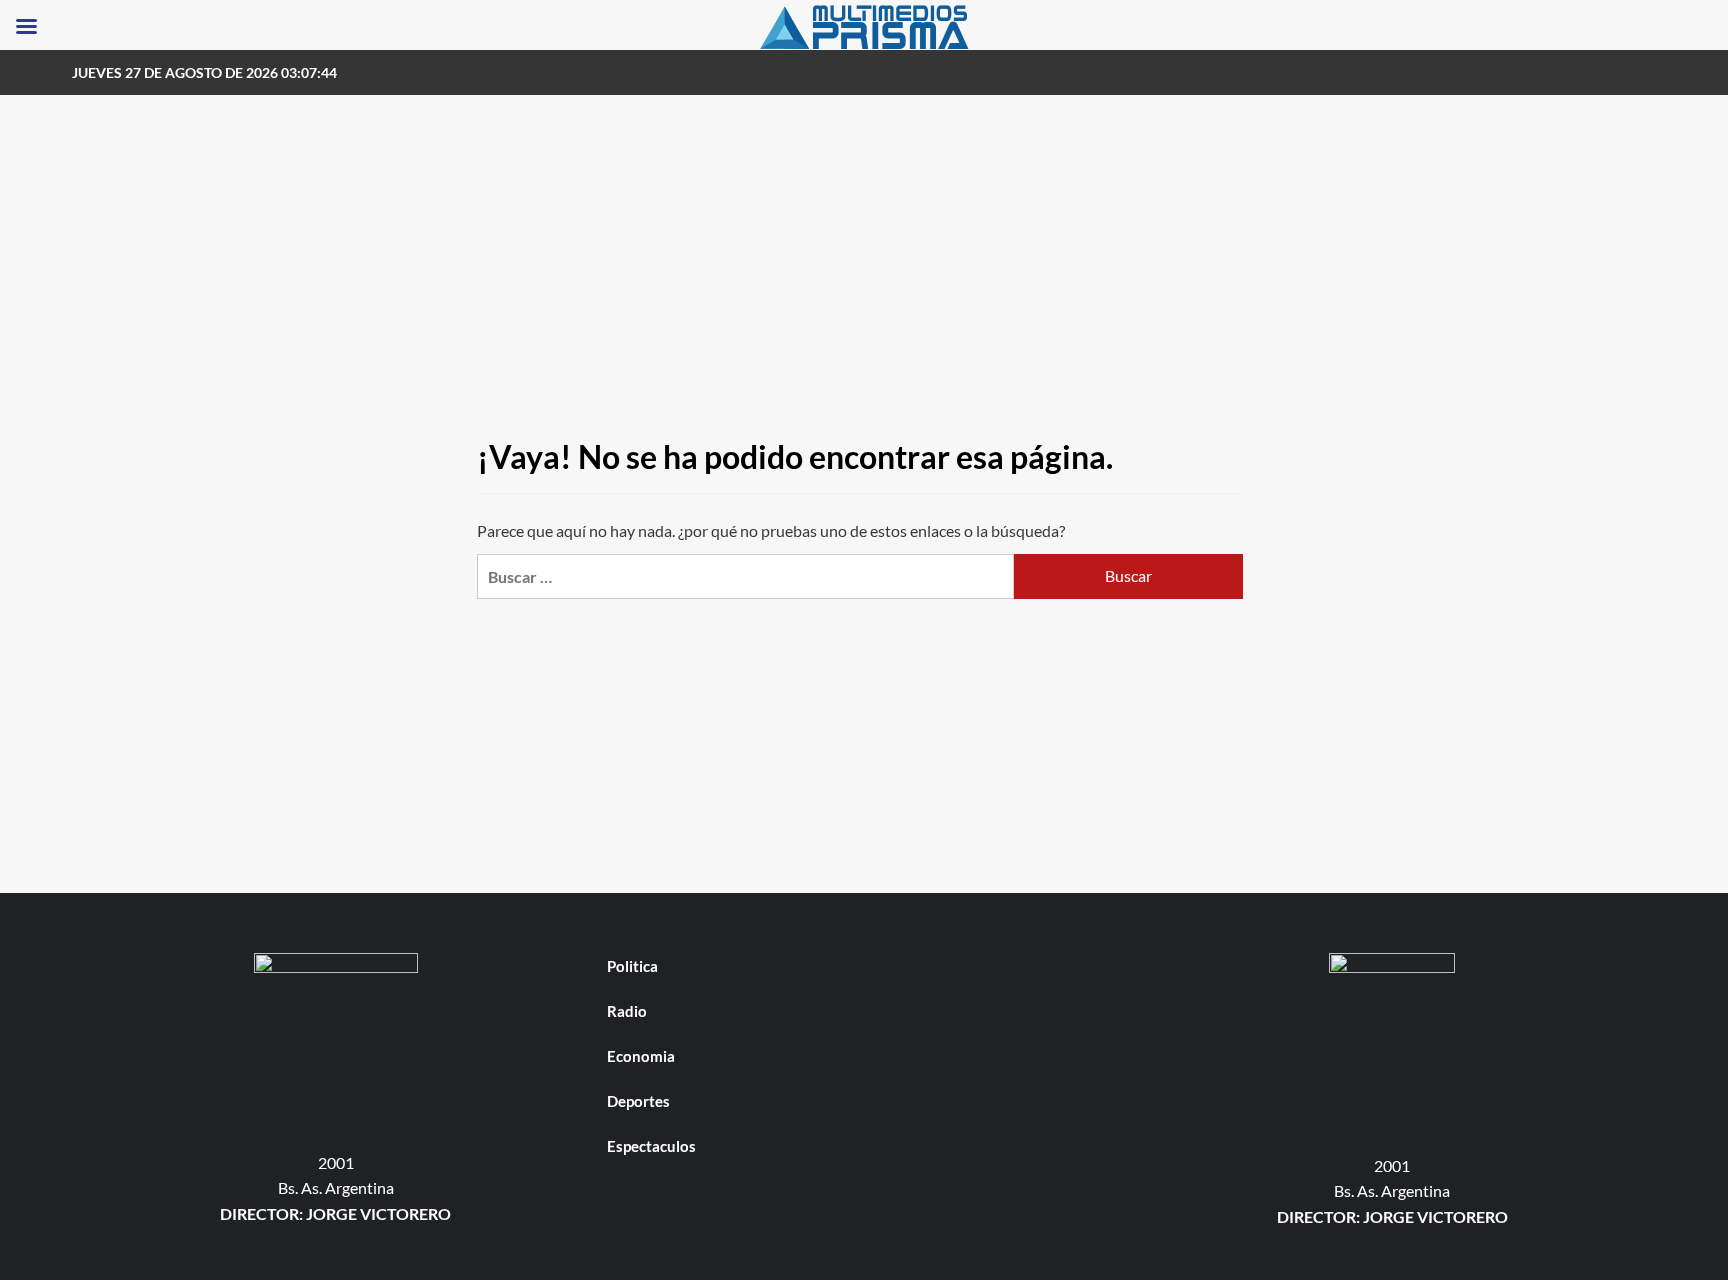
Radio (627, 1011)
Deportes (638, 1101)
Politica (632, 966)
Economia (641, 1056)
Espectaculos (651, 1146)
